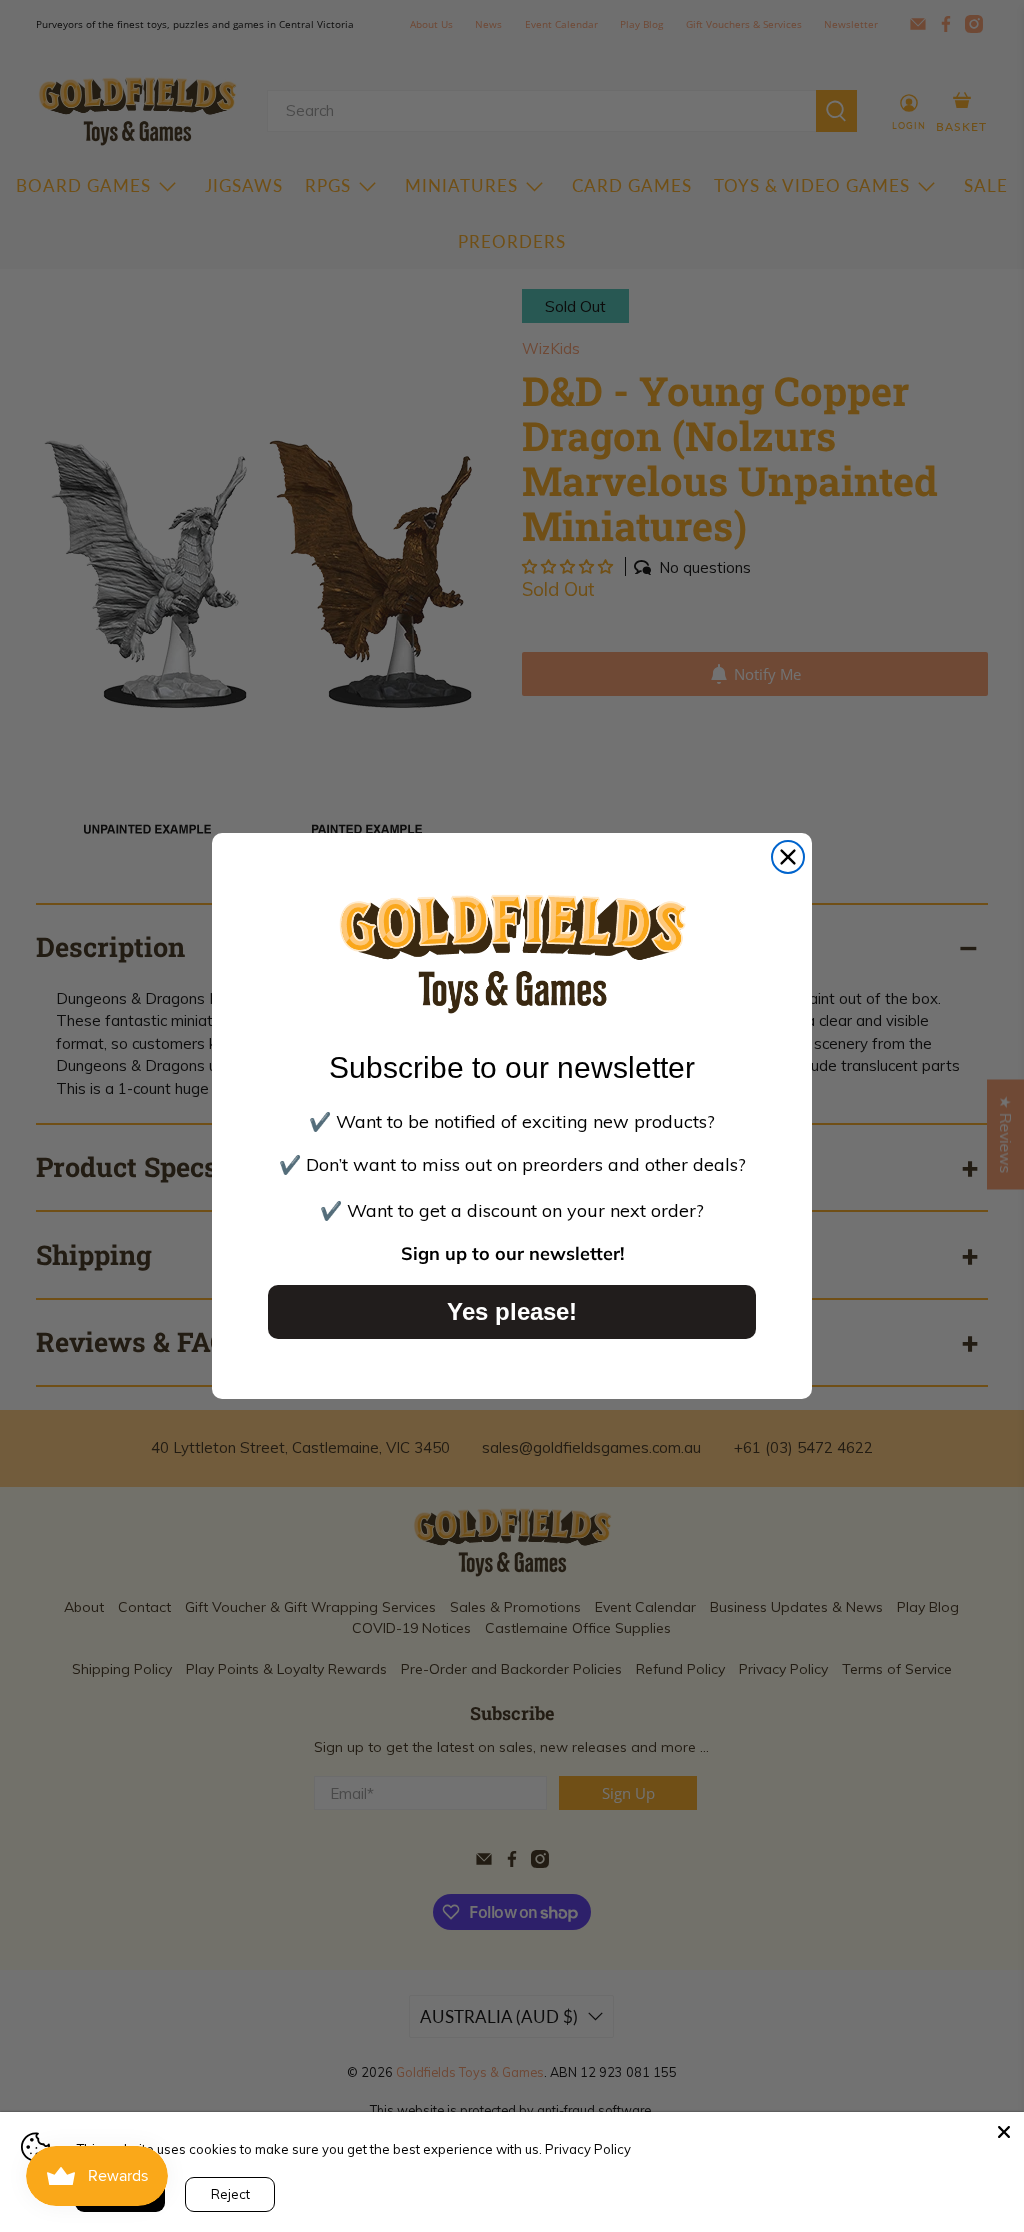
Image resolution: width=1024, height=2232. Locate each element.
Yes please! (512, 1311)
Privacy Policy (588, 2149)
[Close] (1004, 2132)
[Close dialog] (788, 857)
